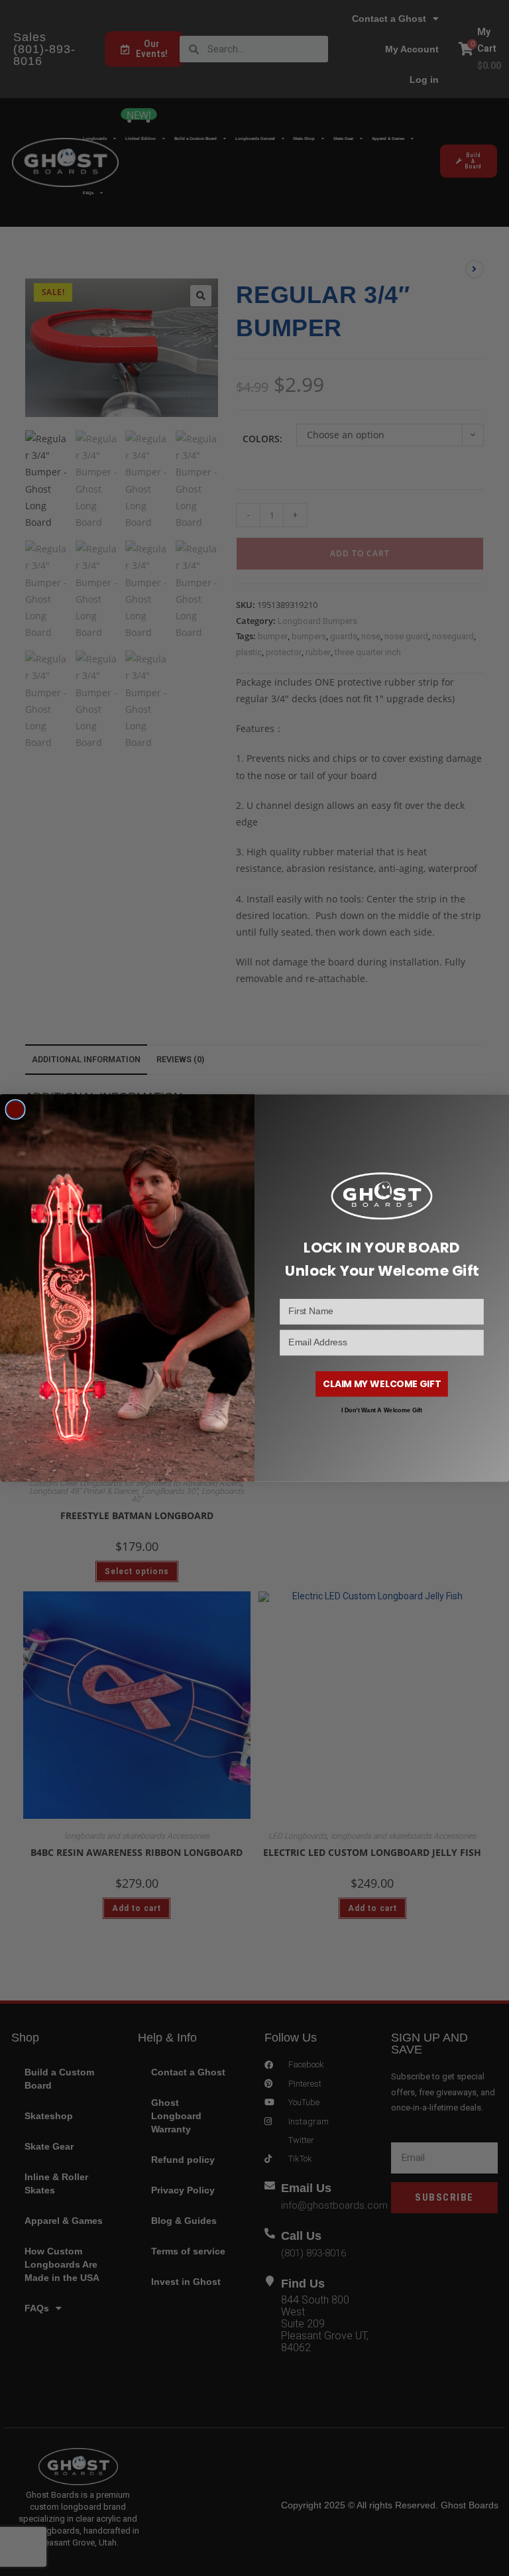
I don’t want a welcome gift (382, 1411)
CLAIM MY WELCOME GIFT (382, 1383)
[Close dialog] (15, 1110)
